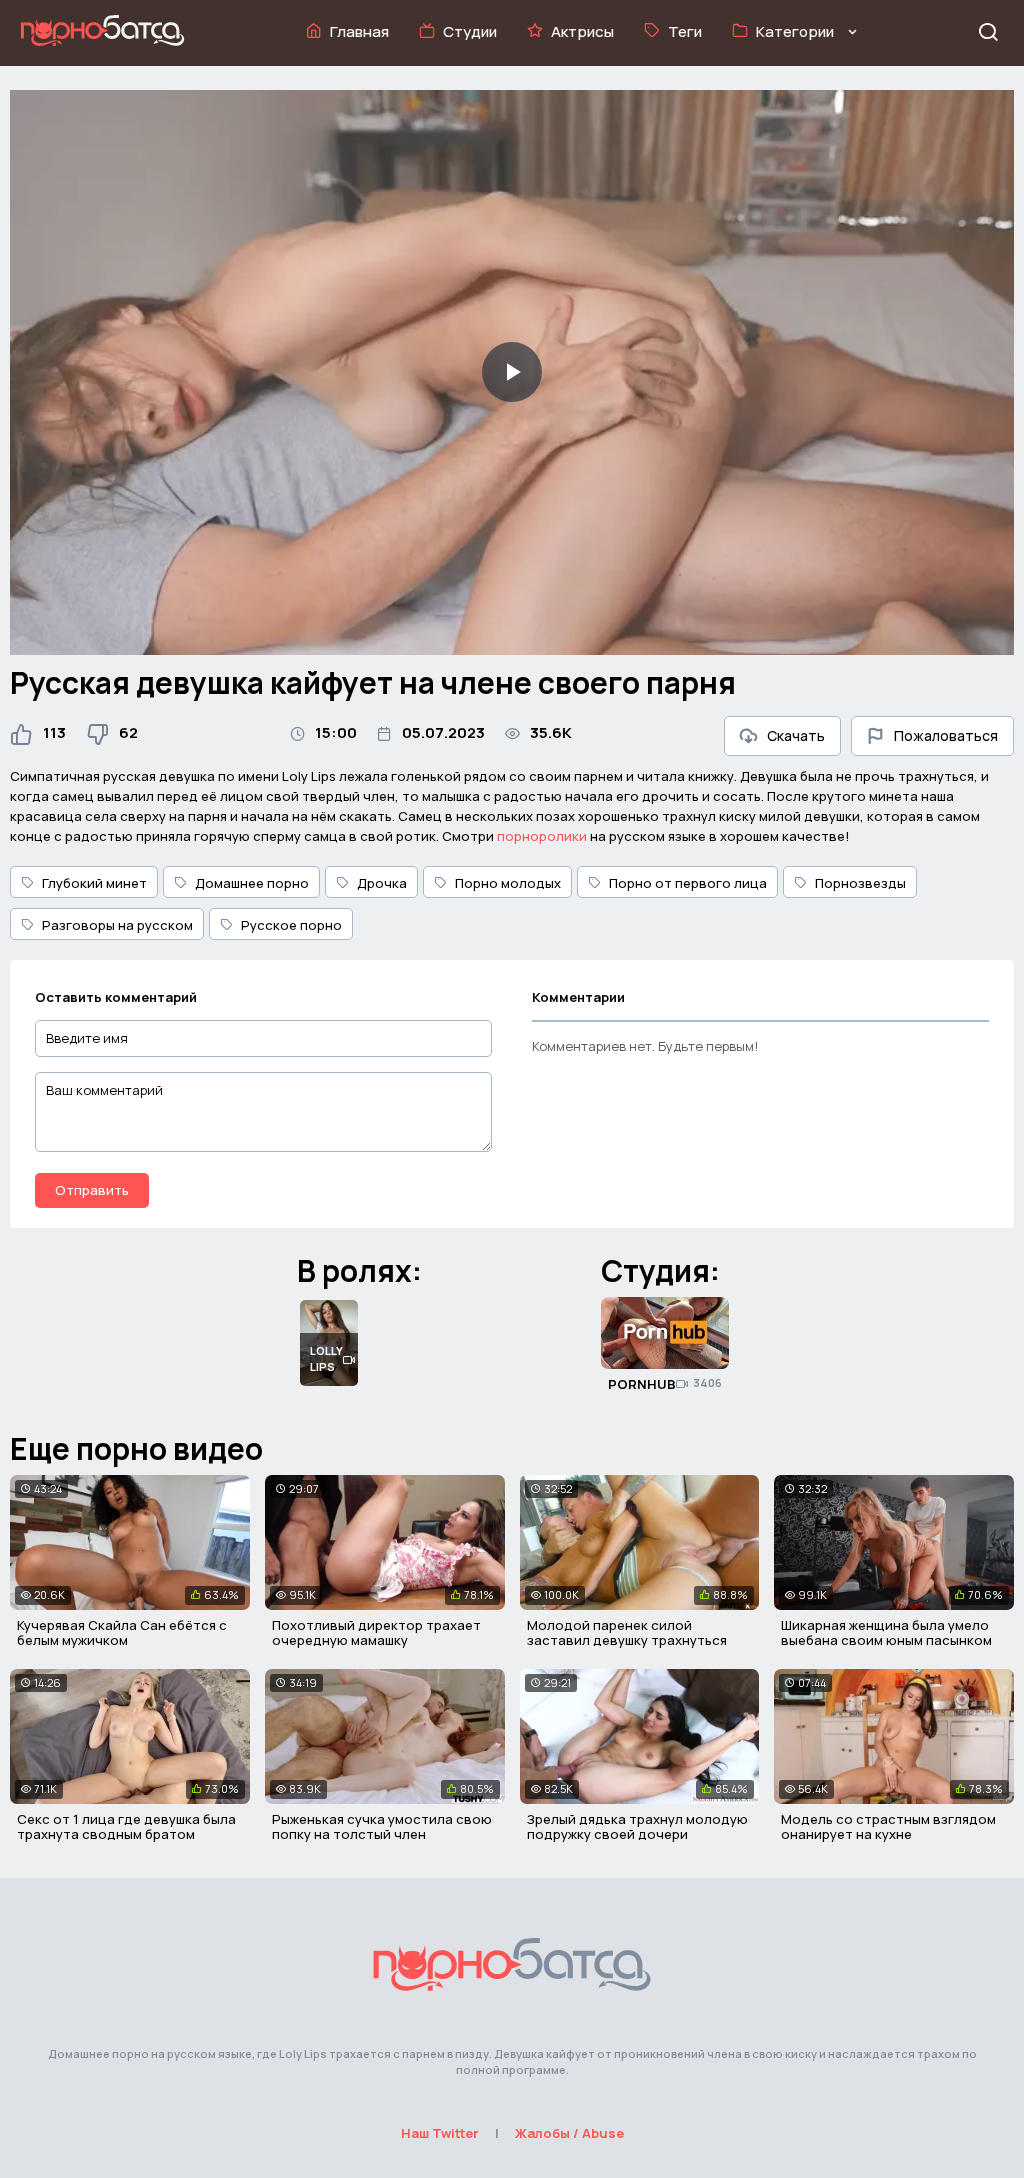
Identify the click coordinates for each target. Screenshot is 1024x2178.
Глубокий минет (94, 883)
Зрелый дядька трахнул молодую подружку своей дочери (637, 1827)
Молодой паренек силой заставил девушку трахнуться (627, 1633)
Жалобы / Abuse (569, 2133)
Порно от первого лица (688, 883)
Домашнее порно (252, 883)
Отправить (92, 1190)
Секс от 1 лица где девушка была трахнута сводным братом (126, 1827)
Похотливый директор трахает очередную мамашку (376, 1633)
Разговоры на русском (117, 925)
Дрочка (382, 883)
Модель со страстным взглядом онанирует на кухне (888, 1827)
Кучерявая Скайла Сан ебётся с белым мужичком (122, 1633)
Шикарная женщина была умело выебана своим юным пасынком (886, 1633)
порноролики (542, 836)
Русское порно (291, 925)
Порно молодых (508, 883)
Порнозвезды (860, 883)
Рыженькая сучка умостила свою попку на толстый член (382, 1827)
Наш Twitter (440, 2133)
